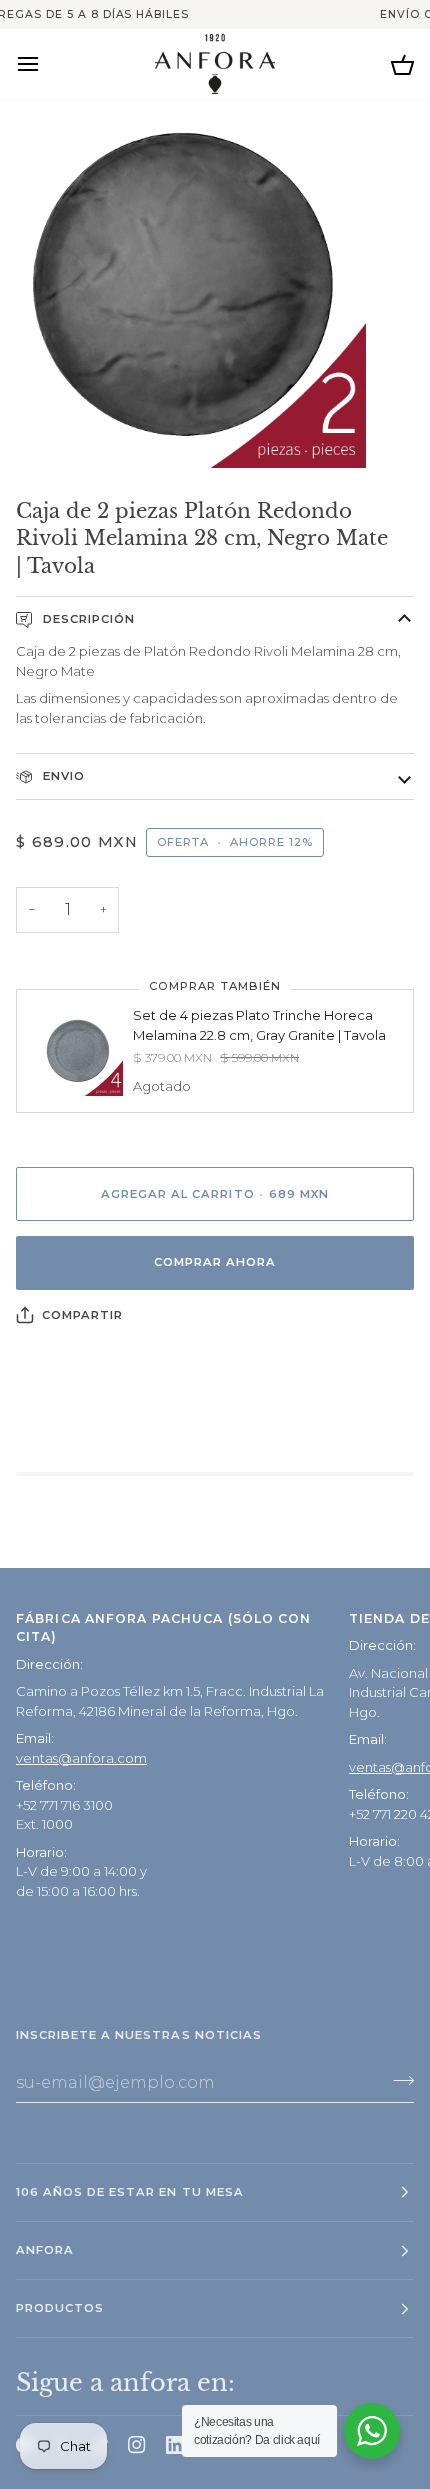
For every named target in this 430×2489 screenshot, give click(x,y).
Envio (62, 776)
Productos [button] (60, 2308)
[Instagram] (137, 2445)
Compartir (82, 1315)
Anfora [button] (45, 2250)
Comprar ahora (215, 1262)
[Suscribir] (397, 2080)
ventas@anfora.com (81, 1758)
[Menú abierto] (46, 63)
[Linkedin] (175, 2445)
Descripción (87, 619)
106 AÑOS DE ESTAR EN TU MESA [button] (130, 2192)
